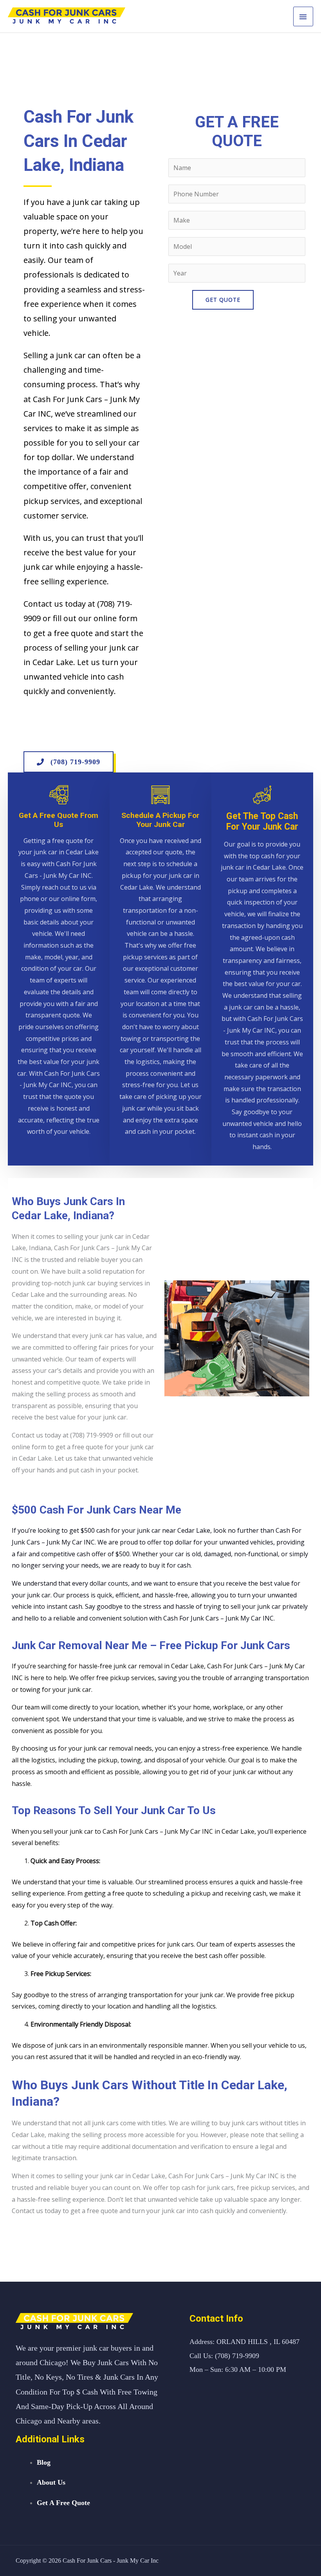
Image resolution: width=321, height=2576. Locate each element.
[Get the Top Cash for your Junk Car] (262, 795)
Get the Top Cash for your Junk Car (262, 822)
